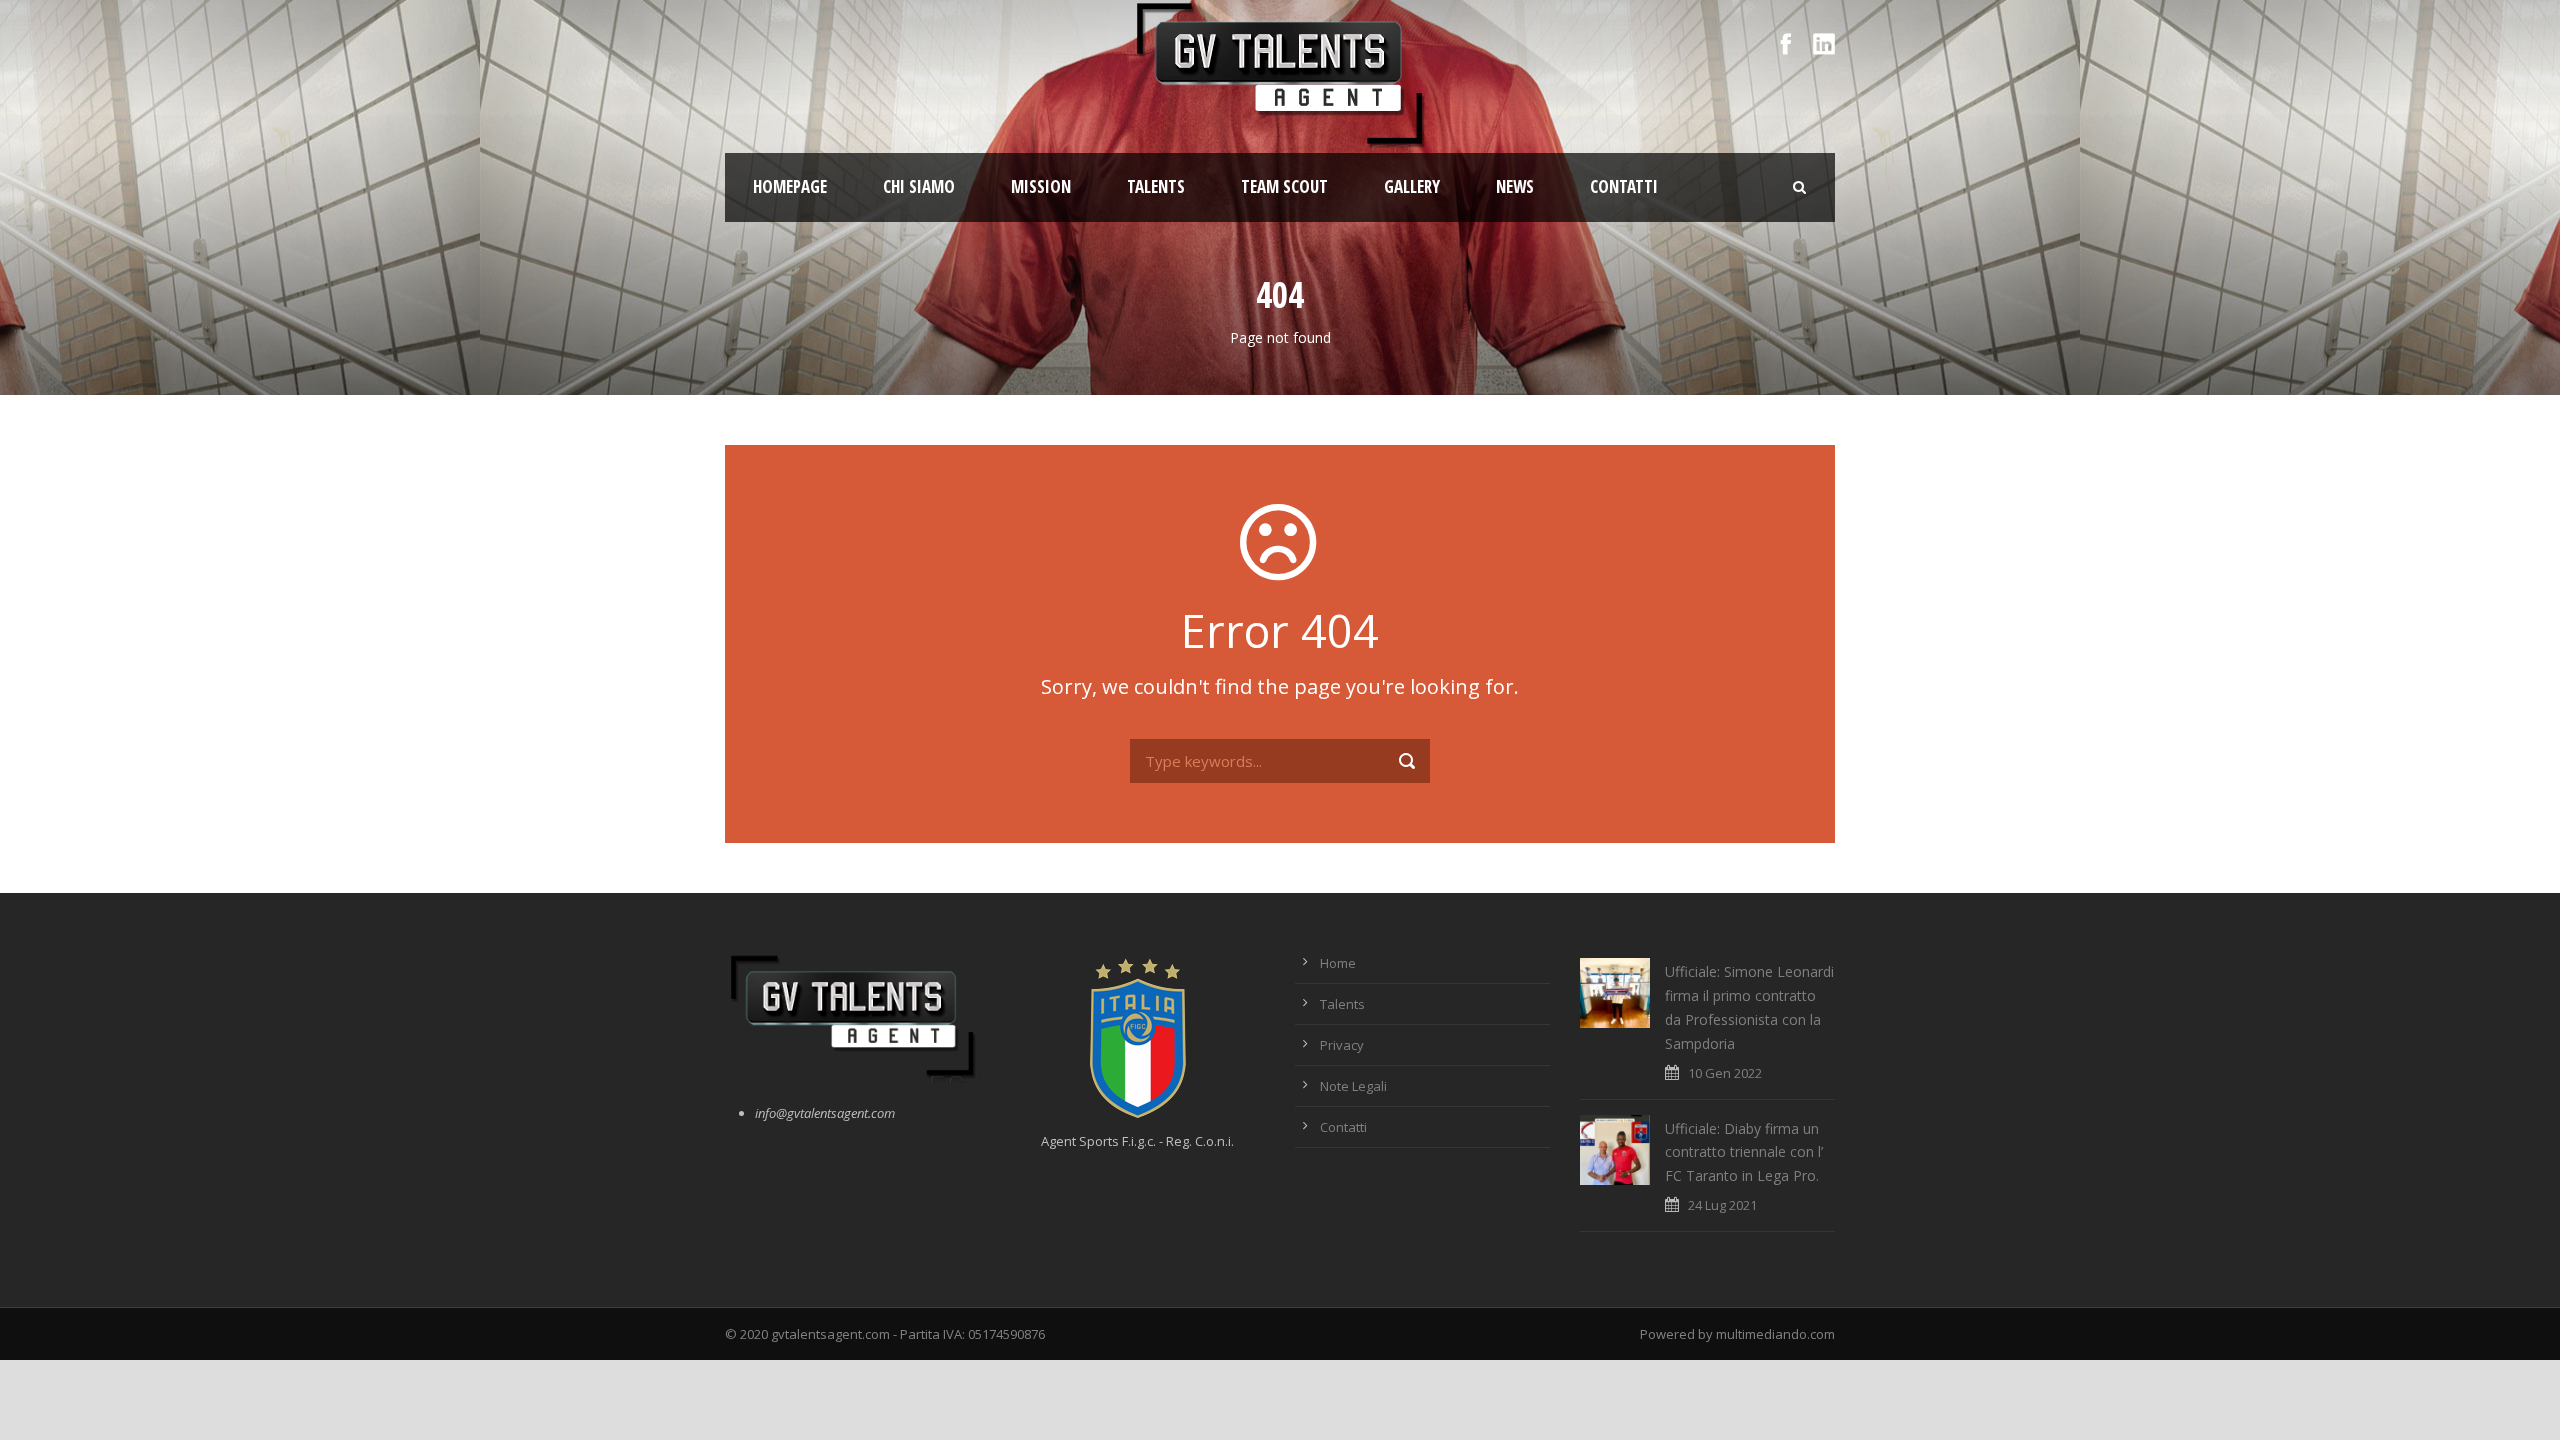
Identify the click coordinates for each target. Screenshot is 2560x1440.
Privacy (1342, 1045)
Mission (1041, 186)
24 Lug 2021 (1722, 1205)
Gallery (1412, 186)
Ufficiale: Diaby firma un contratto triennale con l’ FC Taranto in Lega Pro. (1744, 1152)
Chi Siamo (919, 186)
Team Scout (1284, 186)
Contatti (1624, 186)
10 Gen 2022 (1725, 1073)
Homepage (790, 186)
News (1515, 186)
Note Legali (1353, 1086)
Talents (1156, 186)
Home (1338, 963)
